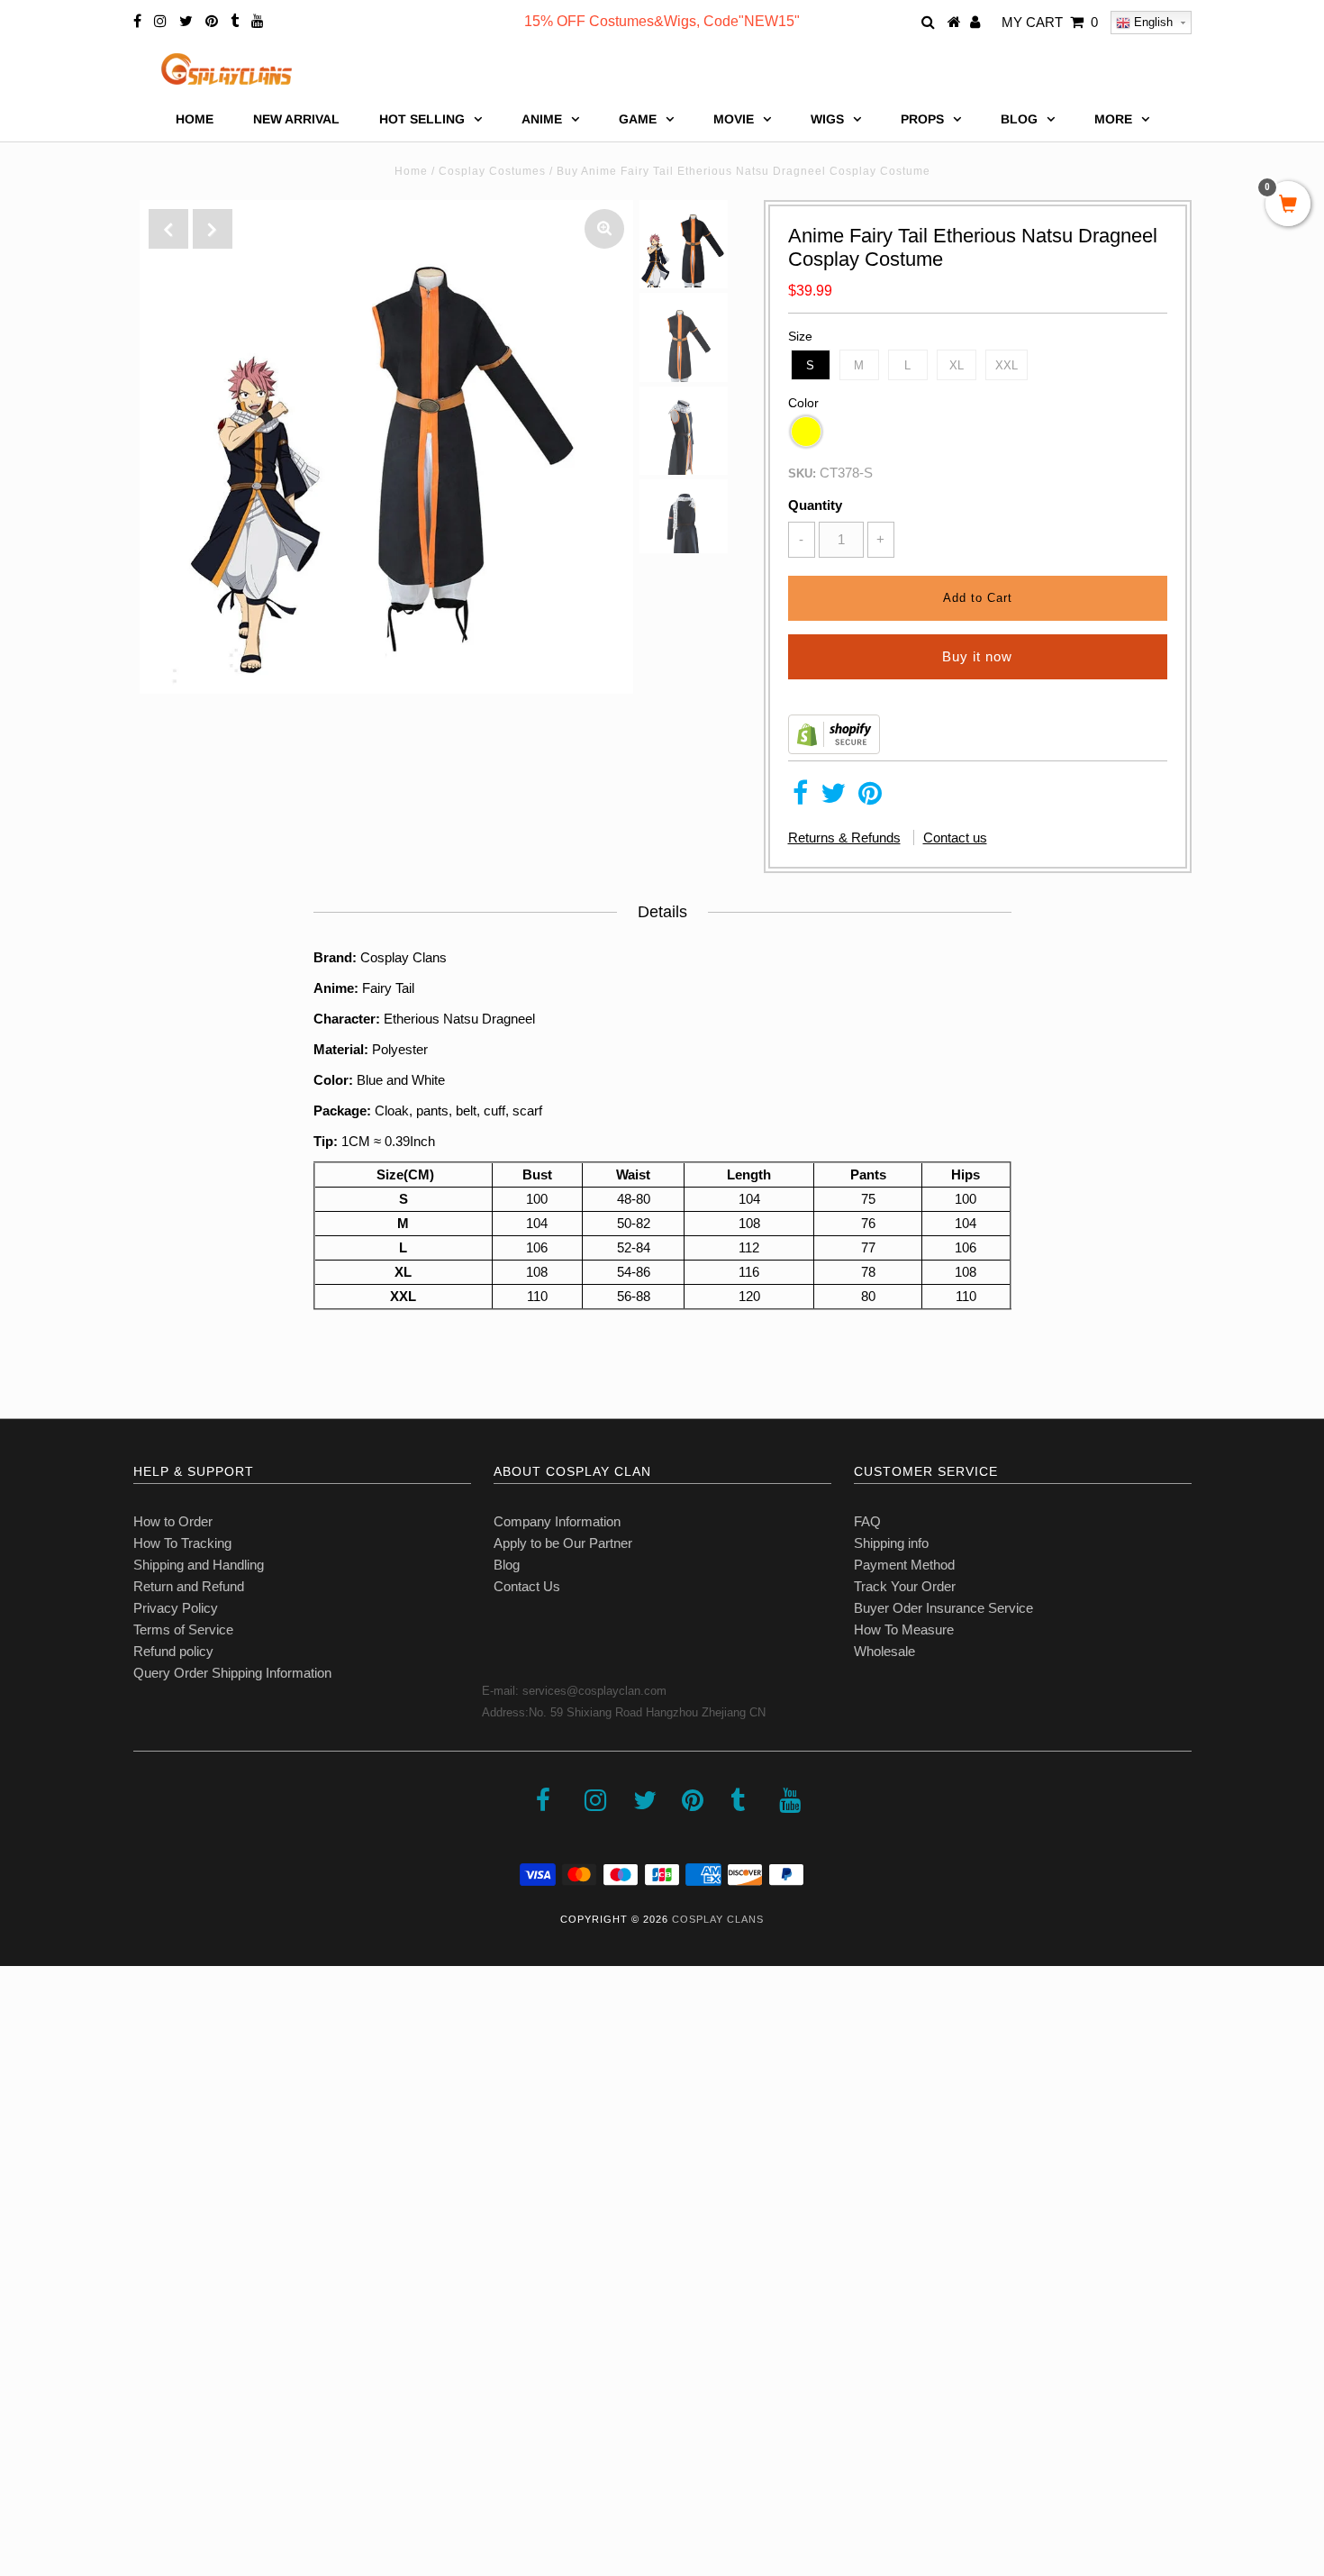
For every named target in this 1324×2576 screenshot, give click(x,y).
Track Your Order (905, 1586)
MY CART (1050, 22)
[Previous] (168, 229)
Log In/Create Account (91, 2445)
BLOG (1019, 119)
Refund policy (173, 1651)
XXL (1007, 365)
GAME (638, 119)
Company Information (557, 1521)
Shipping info (891, 1543)
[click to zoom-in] (604, 229)
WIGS (827, 119)
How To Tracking (182, 1543)
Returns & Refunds (844, 837)
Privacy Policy (176, 1608)
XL (957, 365)
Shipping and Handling (199, 1565)
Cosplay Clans (718, 1919)
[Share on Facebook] (800, 798)
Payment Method (904, 1565)
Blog (507, 1565)
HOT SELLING (422, 119)
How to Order (173, 1521)
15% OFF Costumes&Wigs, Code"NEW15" (662, 21)
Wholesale (884, 1651)
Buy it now (977, 656)
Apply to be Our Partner (563, 1543)
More (1113, 119)
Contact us (955, 837)
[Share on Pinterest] (870, 798)
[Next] (213, 229)
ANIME (542, 119)
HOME (195, 119)
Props (922, 119)
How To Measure (904, 1629)
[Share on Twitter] (833, 798)
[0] (1288, 205)
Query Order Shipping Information (232, 1673)
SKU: (802, 473)
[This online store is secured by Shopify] (834, 749)
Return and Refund (189, 1586)
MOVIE (734, 119)
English (1152, 22)
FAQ (867, 1521)
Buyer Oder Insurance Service (943, 1608)
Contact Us (527, 1586)
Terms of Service (183, 1629)
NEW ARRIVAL (296, 119)
